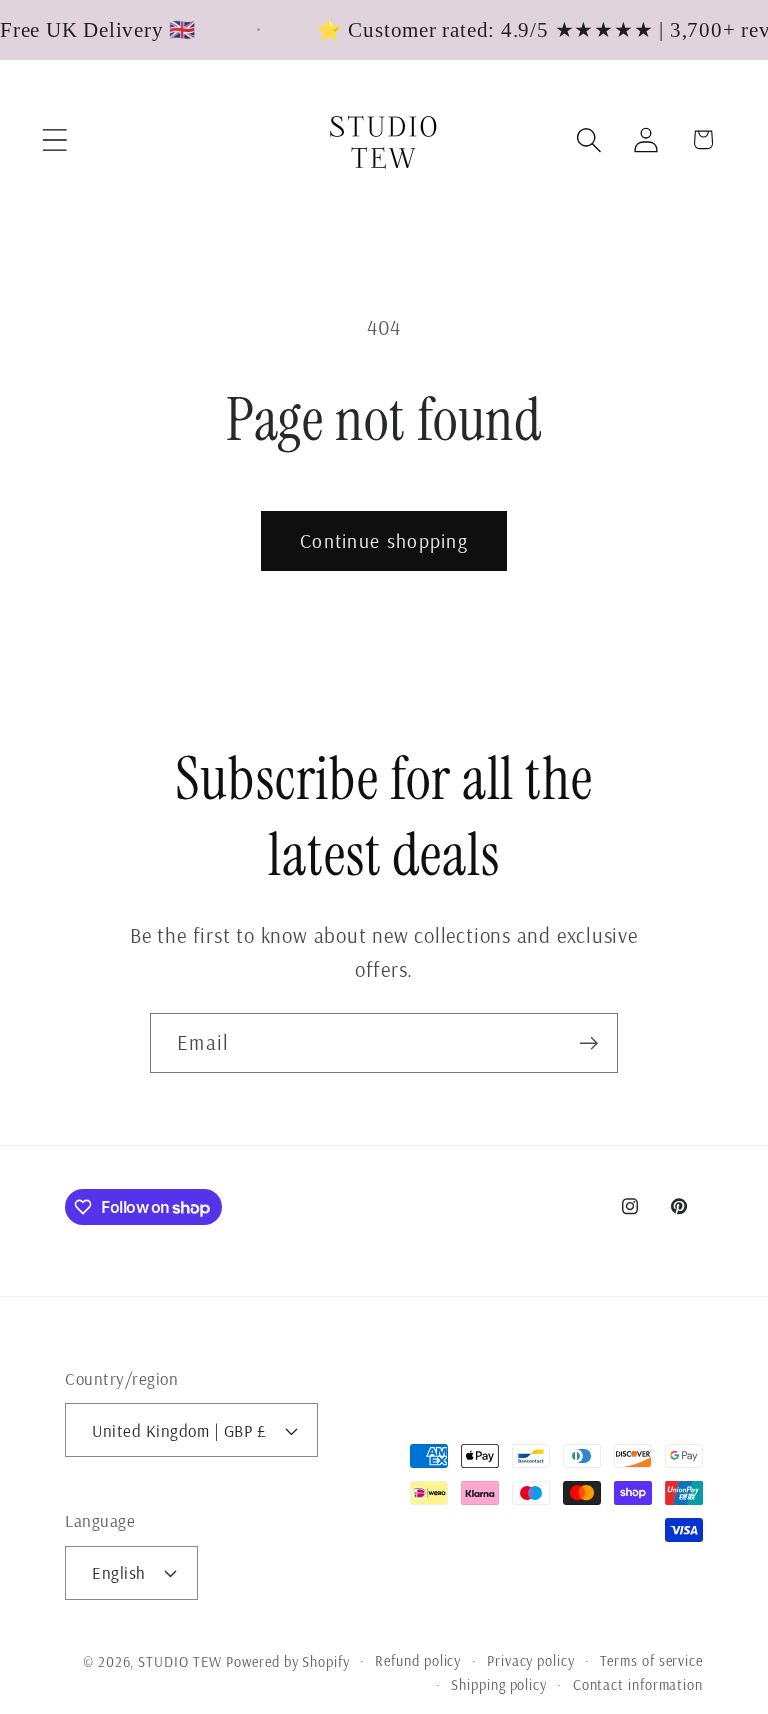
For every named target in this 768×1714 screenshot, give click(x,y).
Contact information (638, 1685)
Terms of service (651, 1661)
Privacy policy (531, 1661)
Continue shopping (384, 540)
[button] (54, 139)
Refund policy (418, 1661)
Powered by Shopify (287, 1662)
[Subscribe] (588, 1043)
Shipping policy (499, 1685)
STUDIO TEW (179, 1662)
